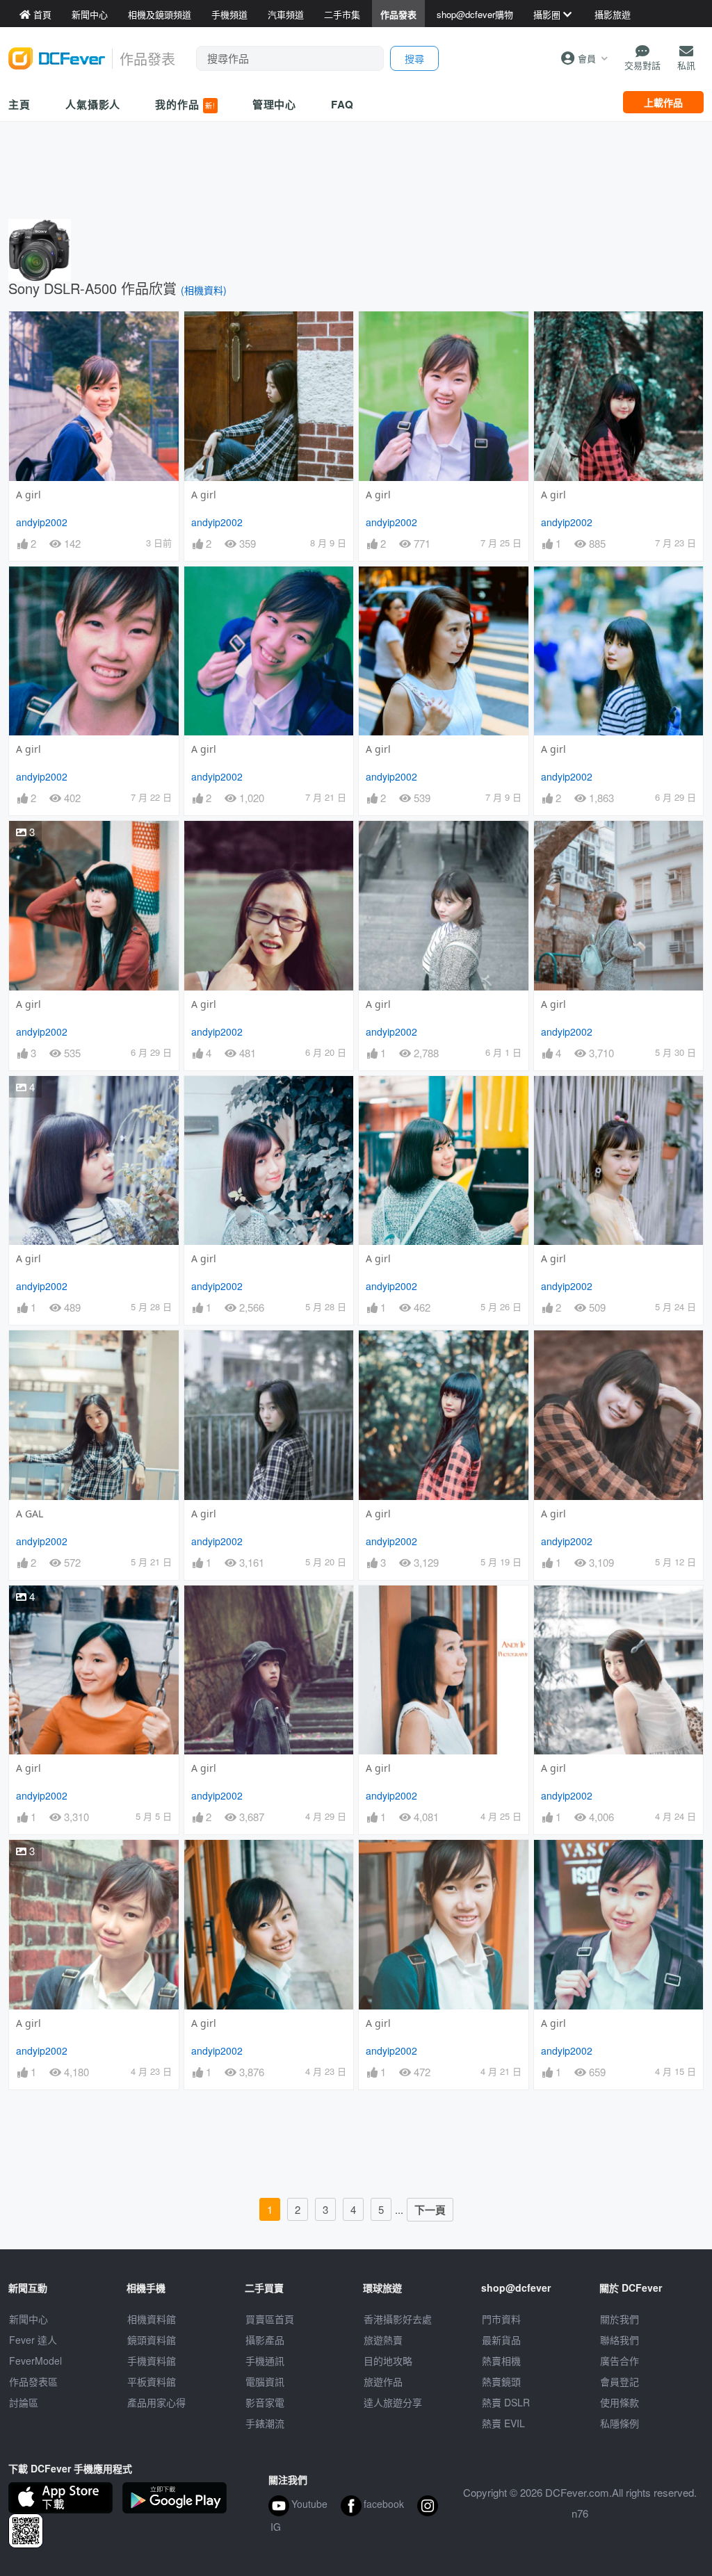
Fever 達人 (33, 2340)
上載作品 (663, 102)
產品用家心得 (156, 2402)
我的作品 (185, 104)
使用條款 (620, 2402)
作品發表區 (33, 2381)
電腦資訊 (265, 2381)
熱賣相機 (501, 2361)
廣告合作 (620, 2361)
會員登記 (620, 2381)
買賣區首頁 (270, 2319)
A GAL (30, 1514)
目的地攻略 (388, 2361)
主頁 (19, 104)
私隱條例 (620, 2423)
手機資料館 (152, 2361)
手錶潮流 (265, 2423)
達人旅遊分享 (393, 2402)
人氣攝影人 (93, 104)
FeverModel (35, 2361)
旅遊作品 (383, 2381)
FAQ (342, 104)
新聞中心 (29, 2319)
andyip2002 (42, 522)
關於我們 (620, 2319)
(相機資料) (204, 290)
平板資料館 (152, 2381)
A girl (29, 495)
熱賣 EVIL (503, 2423)
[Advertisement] (356, 167)
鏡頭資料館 (152, 2340)
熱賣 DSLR (506, 2402)
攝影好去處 (398, 2319)
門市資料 (501, 2319)
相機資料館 (152, 2319)
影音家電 (265, 2402)
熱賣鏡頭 (501, 2381)
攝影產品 (265, 2340)
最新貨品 (501, 2340)
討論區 (24, 2402)
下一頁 (430, 2210)
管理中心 (275, 104)
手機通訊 (265, 2361)
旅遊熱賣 (383, 2340)
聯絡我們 (620, 2340)
